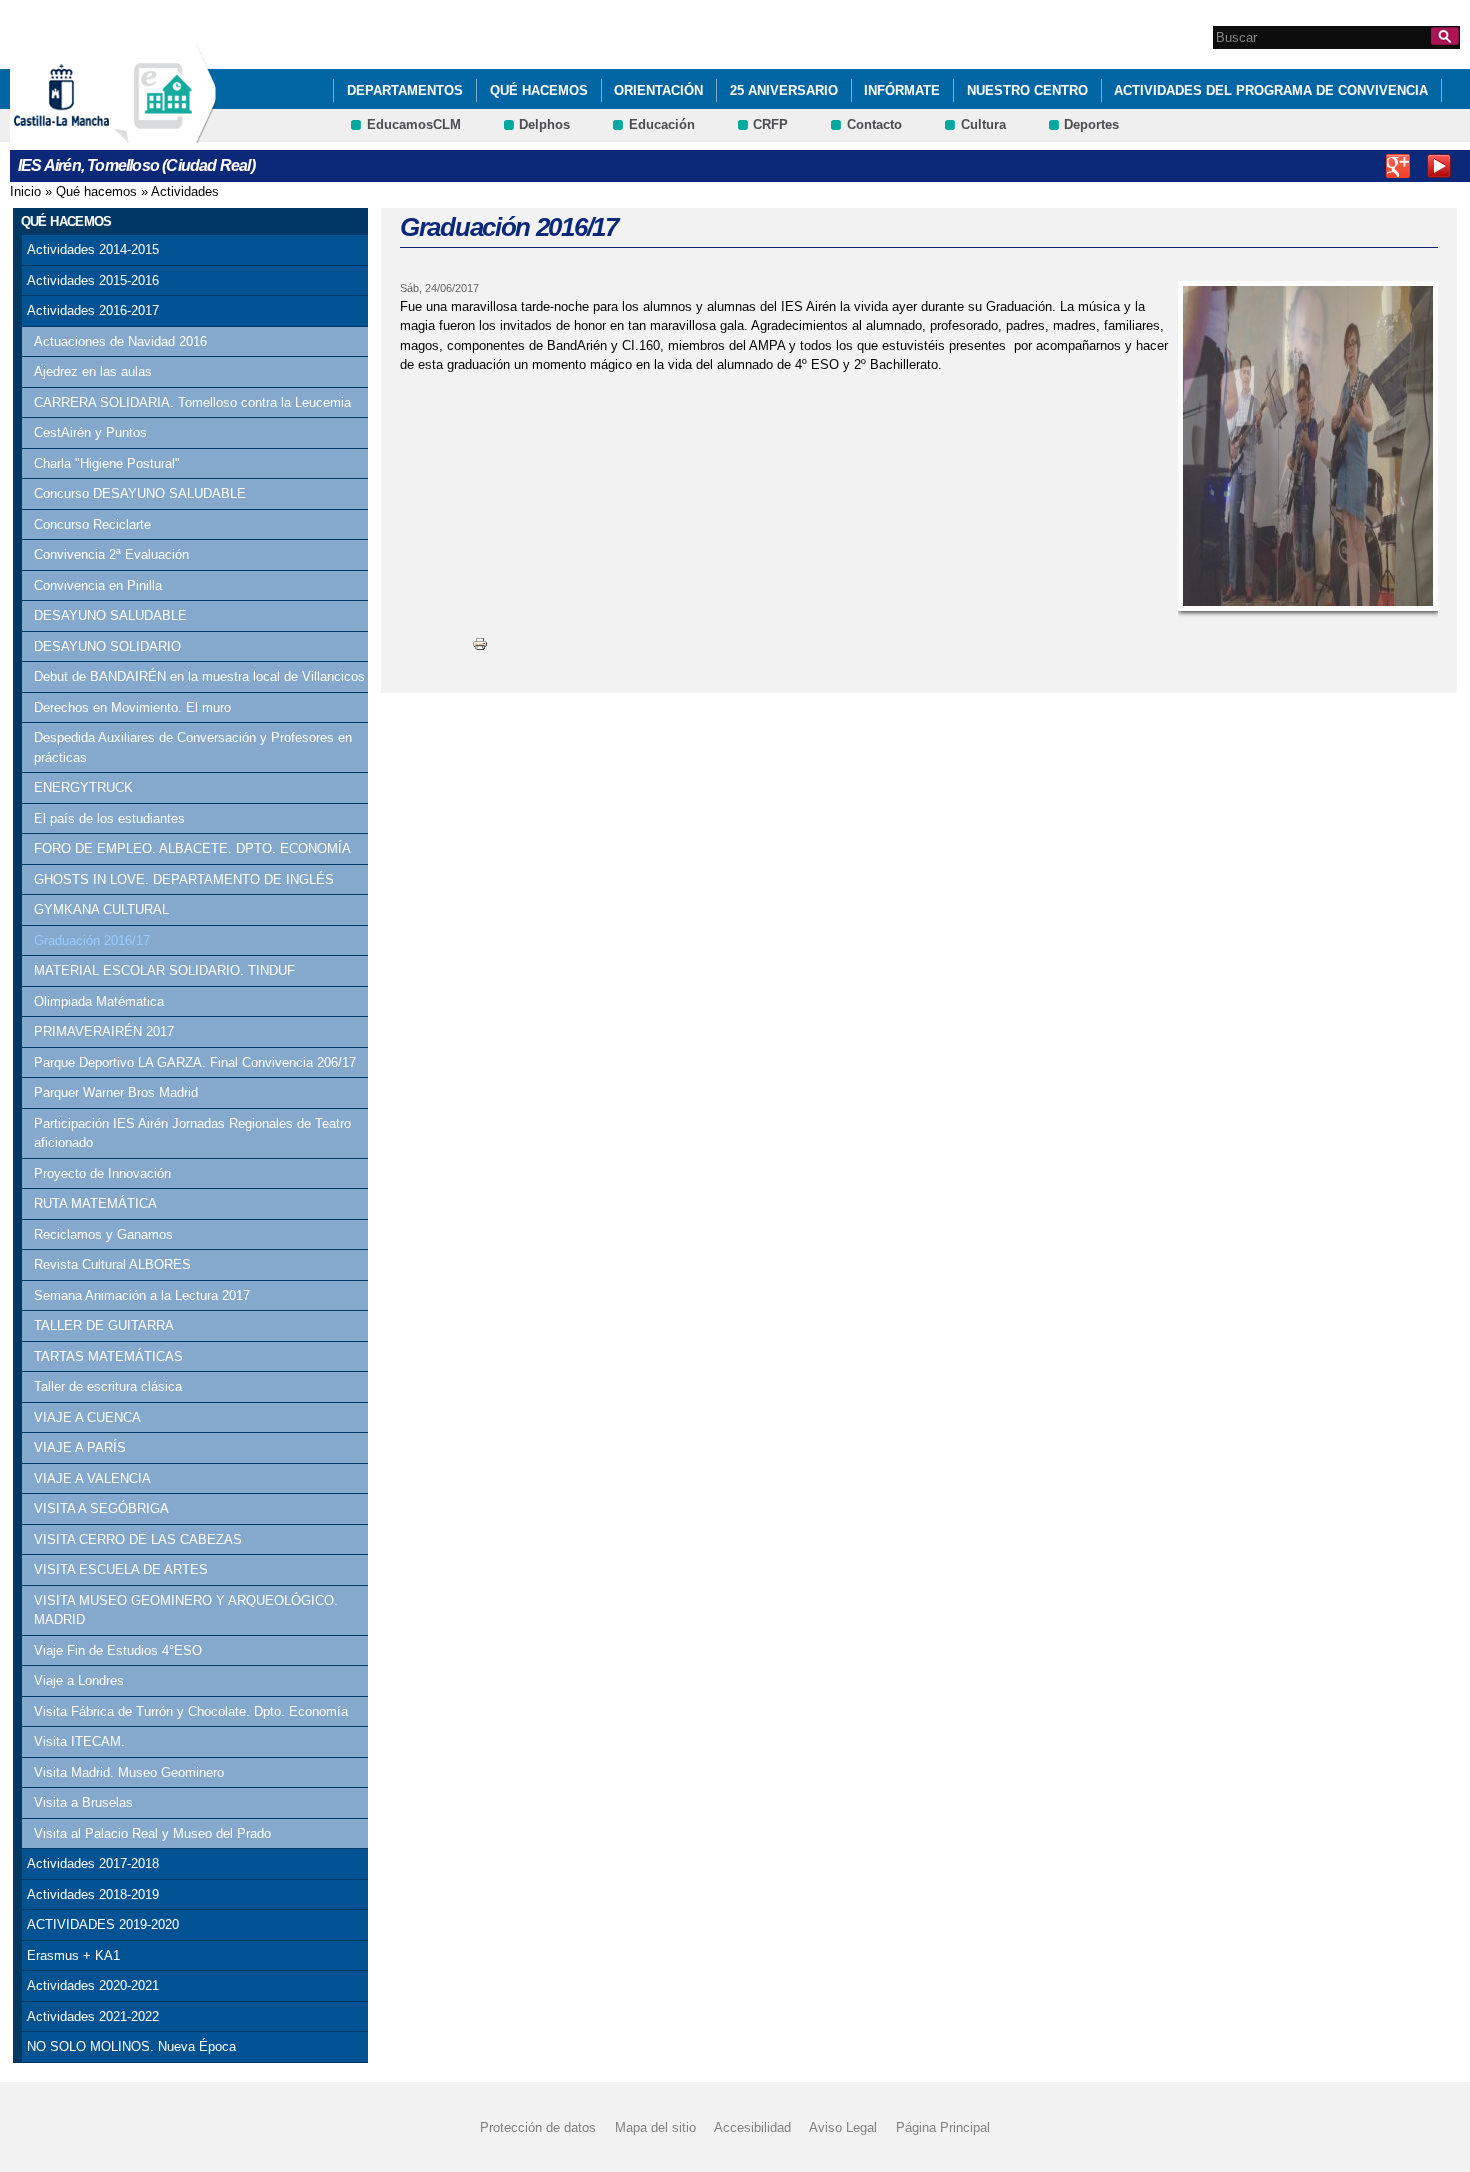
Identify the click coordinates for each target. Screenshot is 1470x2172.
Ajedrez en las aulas (93, 371)
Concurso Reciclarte (92, 524)
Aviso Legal (843, 2127)
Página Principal (943, 2127)
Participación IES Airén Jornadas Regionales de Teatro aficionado (192, 1133)
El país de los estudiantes (109, 818)
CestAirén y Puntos (90, 432)
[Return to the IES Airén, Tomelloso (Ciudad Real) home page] (165, 133)
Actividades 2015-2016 (93, 280)
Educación (662, 124)
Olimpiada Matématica (99, 1001)
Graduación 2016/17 (92, 940)
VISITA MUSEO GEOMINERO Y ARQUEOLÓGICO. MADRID (186, 1610)
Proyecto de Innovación (102, 1173)
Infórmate (902, 90)
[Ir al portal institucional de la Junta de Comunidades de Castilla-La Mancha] (86, 133)
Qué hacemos (539, 90)
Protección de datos (538, 2127)
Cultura (983, 124)
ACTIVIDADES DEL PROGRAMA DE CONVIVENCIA (1271, 90)
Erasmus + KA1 (73, 1955)
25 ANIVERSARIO (784, 90)
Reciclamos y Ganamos (103, 1234)
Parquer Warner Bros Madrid (116, 1092)
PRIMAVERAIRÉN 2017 (104, 1031)
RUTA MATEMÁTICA (95, 1203)
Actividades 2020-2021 (93, 1985)
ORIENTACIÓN (658, 90)
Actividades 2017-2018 (93, 1863)
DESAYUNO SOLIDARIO (107, 646)
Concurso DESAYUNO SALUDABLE (140, 493)
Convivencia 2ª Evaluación (111, 554)
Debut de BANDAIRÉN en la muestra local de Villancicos (199, 676)
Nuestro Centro (1027, 90)
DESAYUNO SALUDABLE (110, 615)
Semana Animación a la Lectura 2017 (142, 1295)
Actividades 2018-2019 (93, 1894)
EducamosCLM (414, 124)
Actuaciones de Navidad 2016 (120, 341)
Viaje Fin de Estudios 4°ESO (118, 1650)
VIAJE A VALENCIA (92, 1478)
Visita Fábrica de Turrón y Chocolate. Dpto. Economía (191, 1711)
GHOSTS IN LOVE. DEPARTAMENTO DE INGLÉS (184, 879)
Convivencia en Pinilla (98, 585)
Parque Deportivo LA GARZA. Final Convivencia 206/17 (195, 1062)
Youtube (1439, 166)
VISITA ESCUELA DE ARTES (121, 1569)
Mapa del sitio (655, 2127)
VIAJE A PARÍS (80, 1447)
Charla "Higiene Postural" (107, 463)
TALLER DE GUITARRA (104, 1325)
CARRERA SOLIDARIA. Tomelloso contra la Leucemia (192, 402)
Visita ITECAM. (79, 1741)
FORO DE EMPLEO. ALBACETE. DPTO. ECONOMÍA (192, 848)
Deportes (1091, 124)
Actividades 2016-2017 (93, 310)
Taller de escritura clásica (108, 1386)
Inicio (25, 191)
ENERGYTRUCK (83, 787)
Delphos (544, 124)
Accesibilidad (752, 2127)
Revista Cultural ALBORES (112, 1264)
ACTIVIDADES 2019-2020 (103, 1924)
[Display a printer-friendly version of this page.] (480, 643)
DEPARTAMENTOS (405, 90)
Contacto (874, 124)
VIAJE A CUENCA (87, 1417)
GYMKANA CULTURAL (101, 909)
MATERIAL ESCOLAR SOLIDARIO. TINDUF (164, 970)
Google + (1398, 166)
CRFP (770, 124)
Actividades (185, 191)
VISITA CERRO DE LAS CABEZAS (138, 1539)
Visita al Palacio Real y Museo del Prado (152, 1833)
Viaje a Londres (79, 1680)
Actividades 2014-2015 (93, 249)
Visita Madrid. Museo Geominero (129, 1772)
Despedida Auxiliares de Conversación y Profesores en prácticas (193, 747)
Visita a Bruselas (83, 1802)
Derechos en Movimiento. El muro (132, 707)
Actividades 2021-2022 (93, 2016)
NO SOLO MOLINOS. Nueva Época (131, 2046)
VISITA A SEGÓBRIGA (101, 1508)
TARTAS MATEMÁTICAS (108, 1356)
